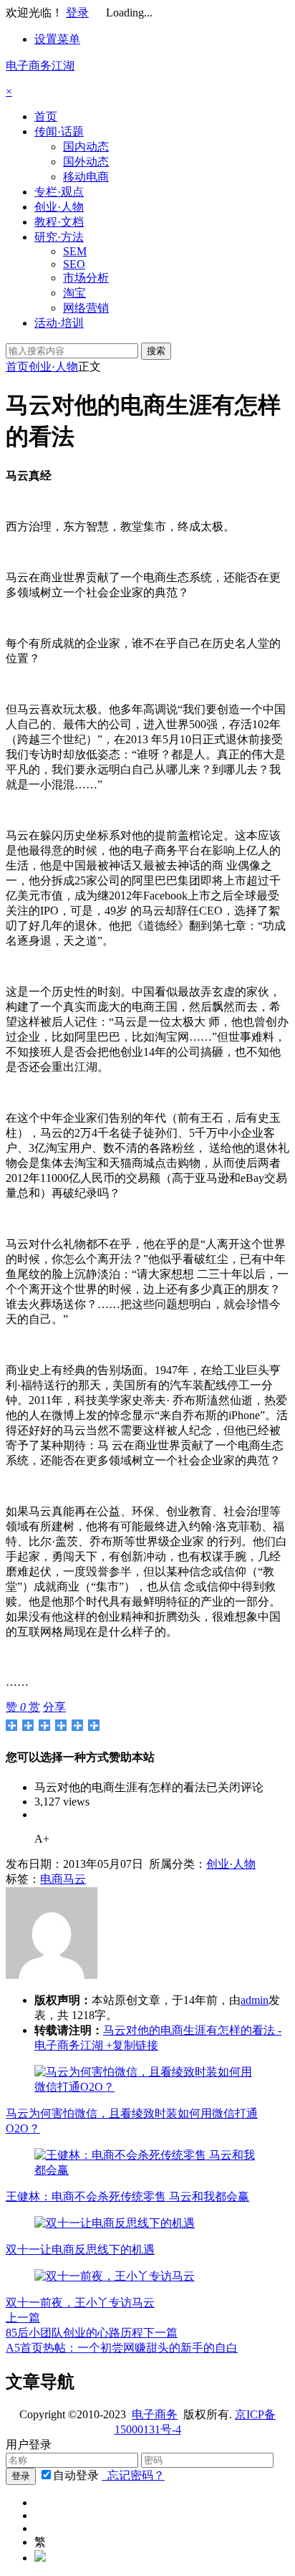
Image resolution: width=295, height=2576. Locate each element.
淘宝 (74, 293)
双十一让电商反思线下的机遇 (80, 2250)
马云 (74, 1879)
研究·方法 (59, 237)
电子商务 (155, 2414)
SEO (74, 264)
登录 (77, 13)
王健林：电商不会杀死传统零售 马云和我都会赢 (127, 2196)
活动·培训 (59, 323)
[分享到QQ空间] (28, 1725)
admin (255, 2000)
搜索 (156, 351)
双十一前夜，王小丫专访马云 (80, 2303)
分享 (54, 1707)
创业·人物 (59, 207)
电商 (52, 1879)
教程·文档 (59, 222)
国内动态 (86, 147)
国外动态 (86, 162)
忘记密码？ (133, 2475)
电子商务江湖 (40, 66)
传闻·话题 (59, 132)
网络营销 (86, 308)
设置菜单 (57, 39)
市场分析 (86, 278)
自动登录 (76, 2475)
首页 (46, 116)
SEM (75, 251)
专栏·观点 (59, 192)
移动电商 (86, 177)
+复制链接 (131, 2045)
